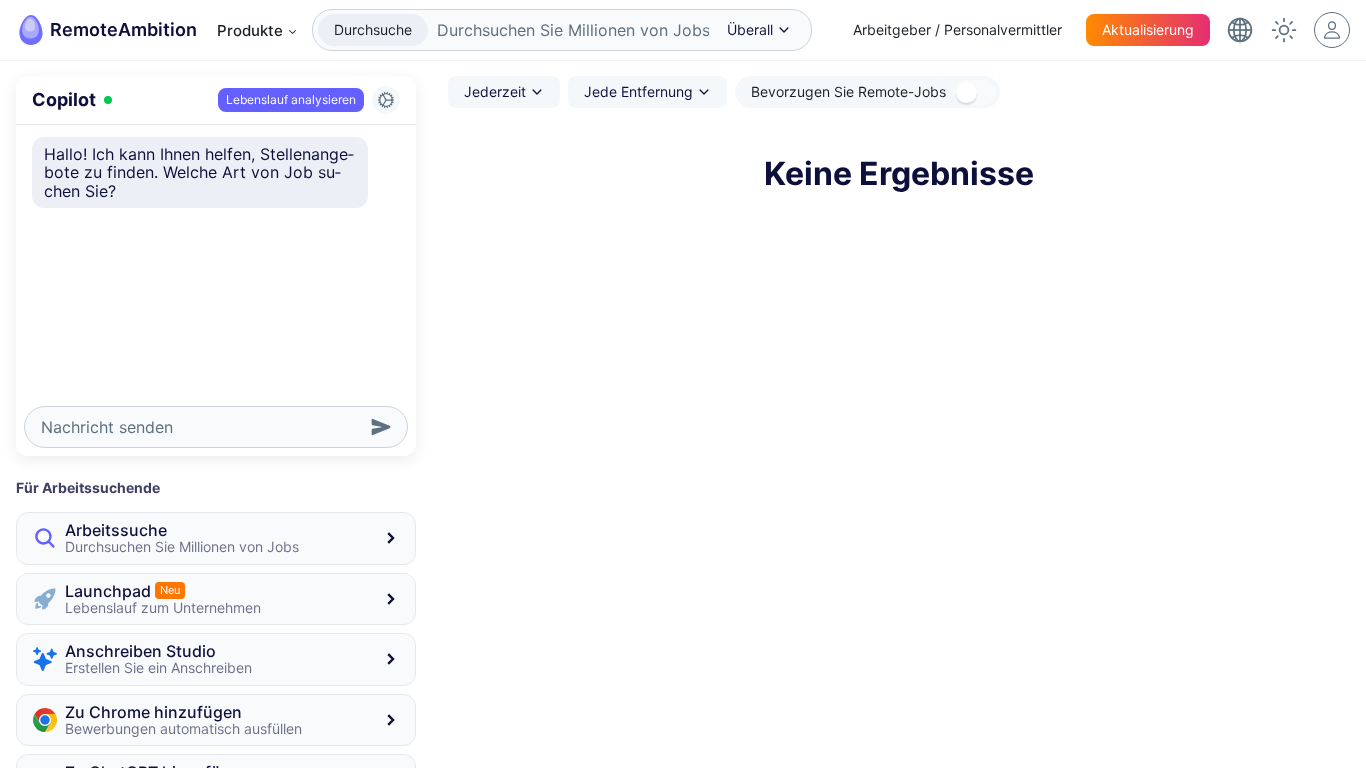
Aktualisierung (1148, 29)
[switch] (975, 92)
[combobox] (568, 30)
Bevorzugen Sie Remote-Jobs (848, 91)
